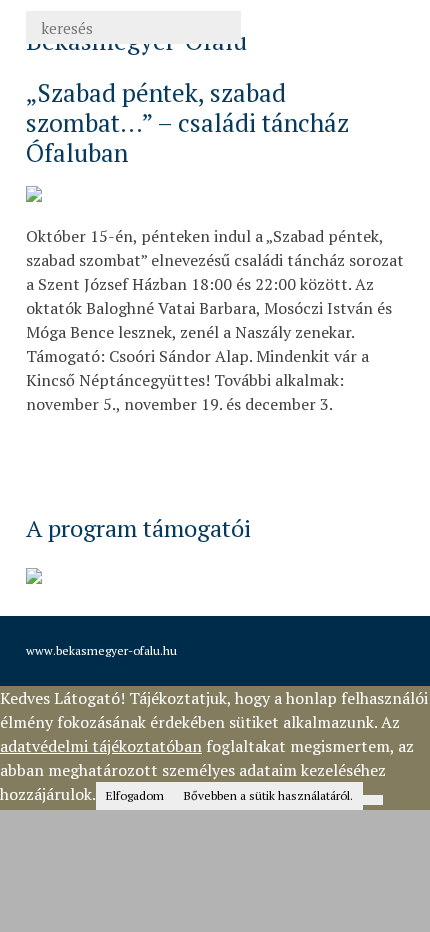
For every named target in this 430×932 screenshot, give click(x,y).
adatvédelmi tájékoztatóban (101, 746)
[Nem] (373, 800)
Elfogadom (135, 795)
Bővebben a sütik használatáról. (268, 795)
